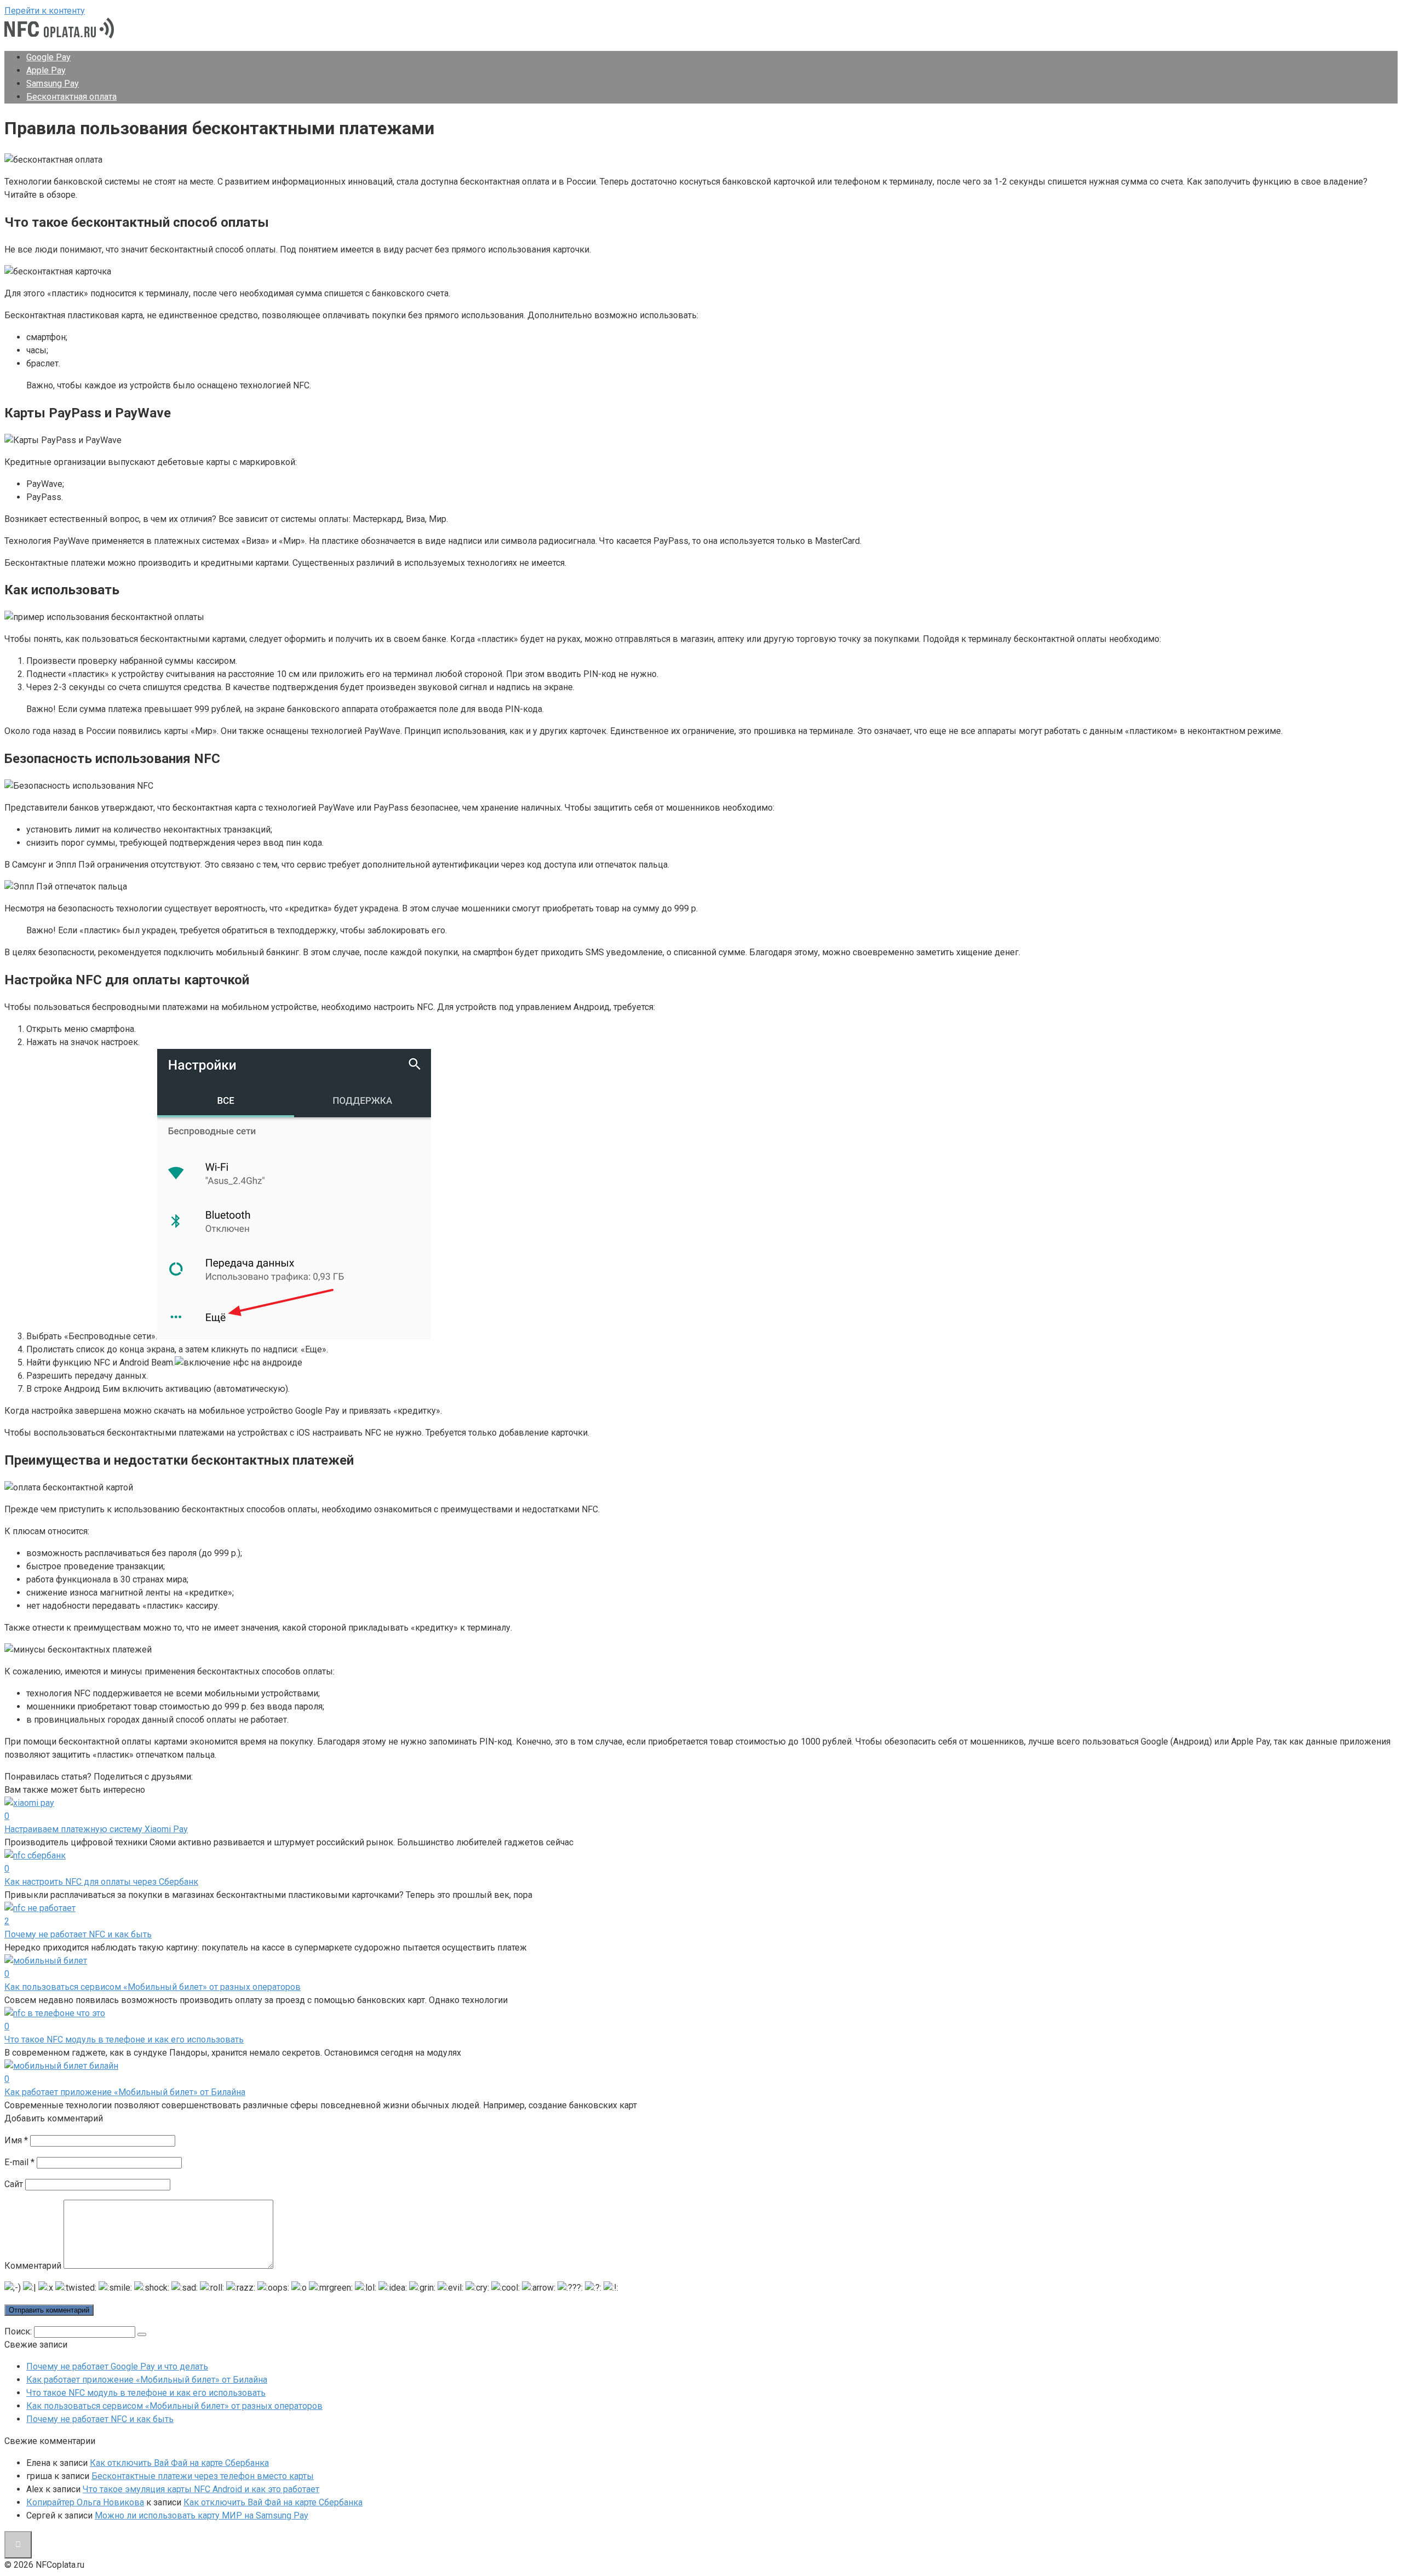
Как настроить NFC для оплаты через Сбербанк (101, 1882)
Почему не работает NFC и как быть (78, 1934)
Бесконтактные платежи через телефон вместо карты (203, 2476)
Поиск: (19, 2331)
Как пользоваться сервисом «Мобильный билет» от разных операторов (153, 1987)
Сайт (14, 2184)
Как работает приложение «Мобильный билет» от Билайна (125, 2092)
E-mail (19, 2162)
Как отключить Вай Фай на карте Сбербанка (179, 2463)
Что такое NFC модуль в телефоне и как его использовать (124, 2039)
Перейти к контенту (45, 11)
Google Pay (48, 57)
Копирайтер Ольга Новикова (85, 2502)
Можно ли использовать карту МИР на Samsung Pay (202, 2515)
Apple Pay (46, 70)
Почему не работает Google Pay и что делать (117, 2366)
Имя (16, 2140)
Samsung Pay (53, 84)
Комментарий (33, 2266)
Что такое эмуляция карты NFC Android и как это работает (201, 2489)
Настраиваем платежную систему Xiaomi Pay (96, 1829)
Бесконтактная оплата (71, 97)
